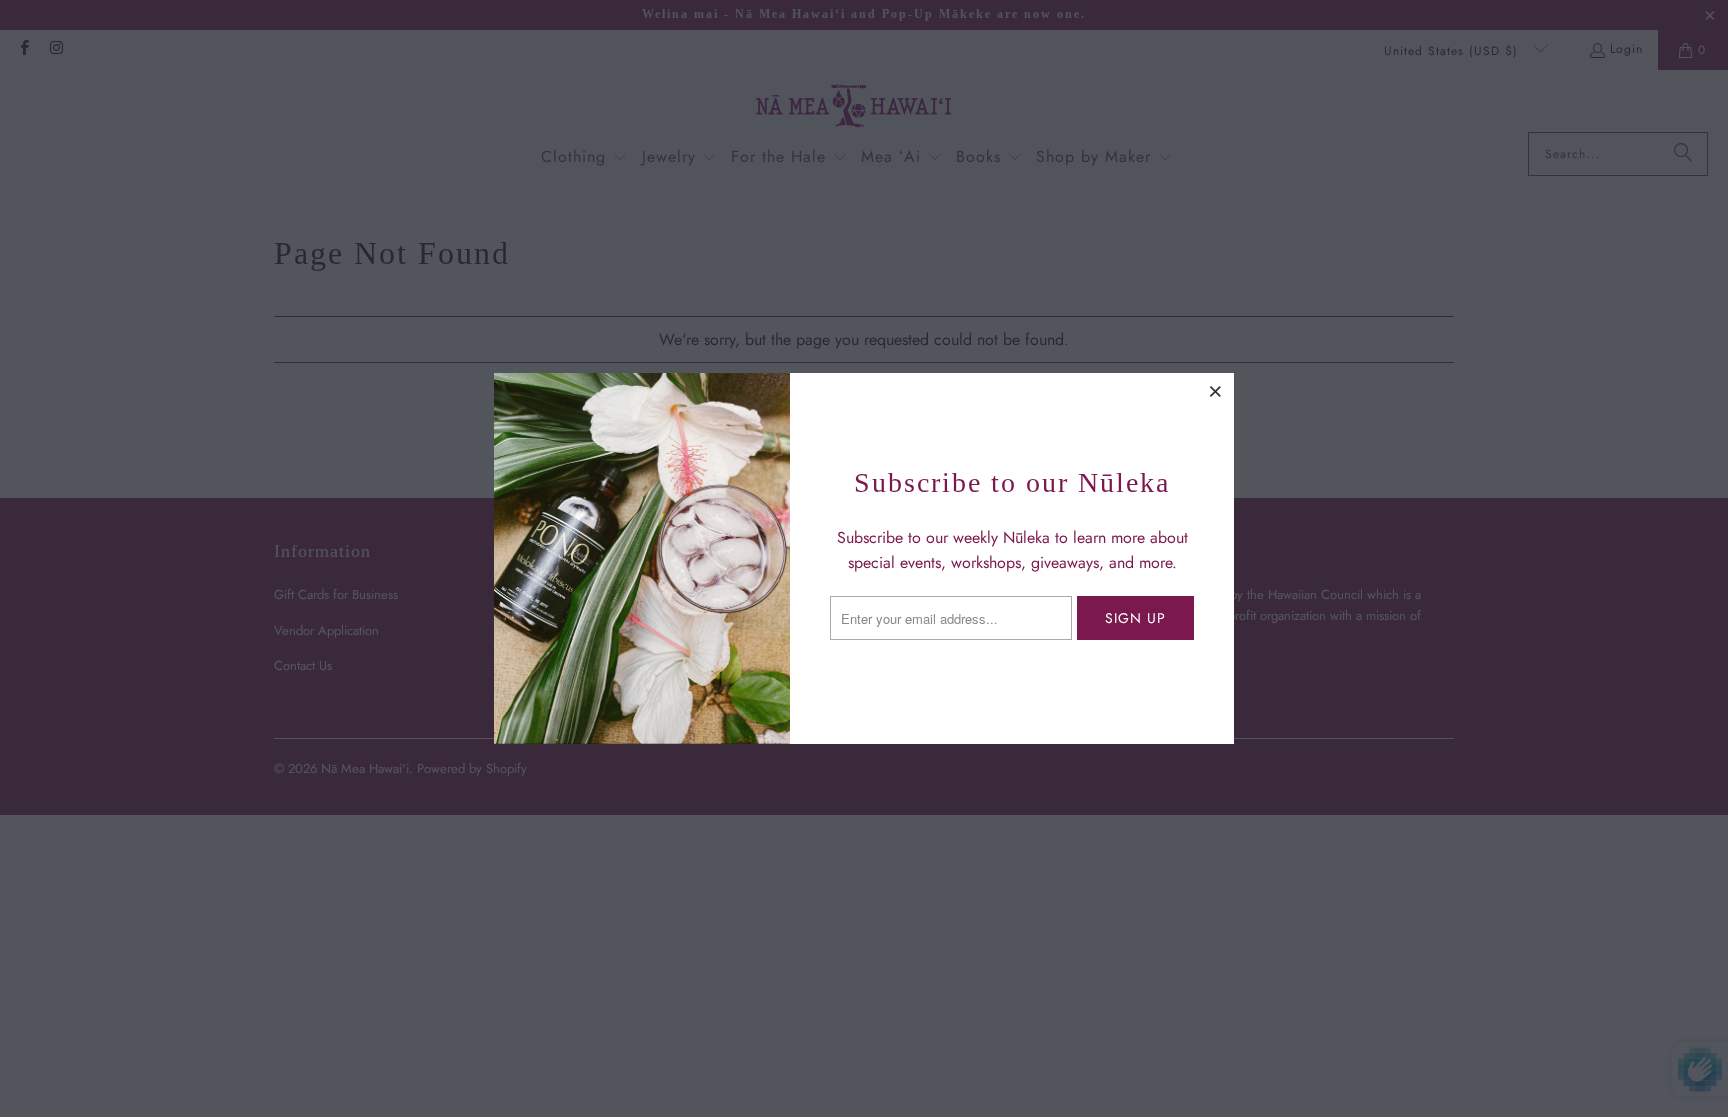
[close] (1216, 391)
